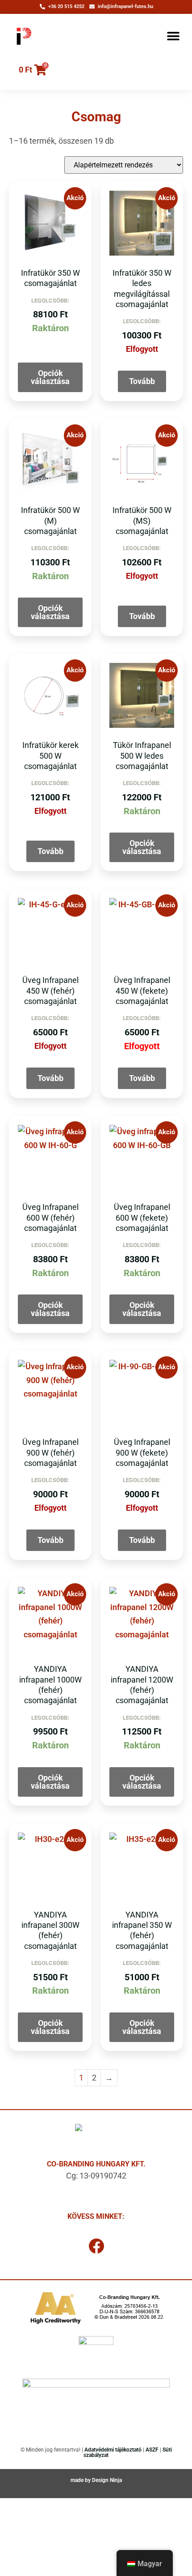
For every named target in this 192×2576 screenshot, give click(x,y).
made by (81, 2480)
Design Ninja (107, 2480)
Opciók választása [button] (50, 377)
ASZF (152, 2450)
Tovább (142, 381)
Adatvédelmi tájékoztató (113, 2450)
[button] (173, 36)
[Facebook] (96, 2246)
